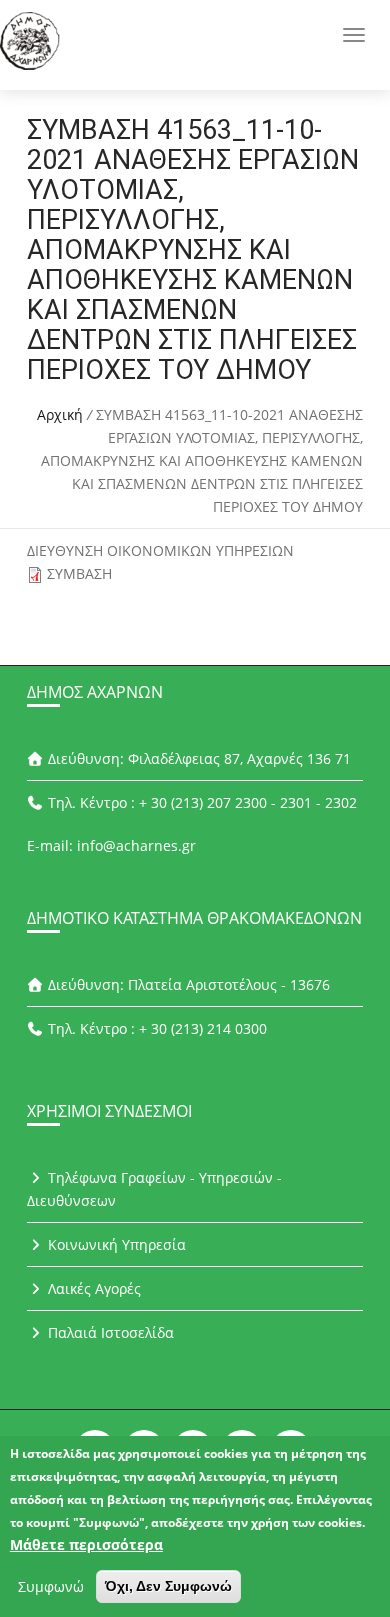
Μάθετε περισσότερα (86, 1544)
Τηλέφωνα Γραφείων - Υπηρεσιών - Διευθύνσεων (155, 1189)
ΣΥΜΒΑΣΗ (79, 573)
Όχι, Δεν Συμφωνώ (168, 1586)
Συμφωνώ (51, 1586)
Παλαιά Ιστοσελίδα (109, 1332)
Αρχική (60, 414)
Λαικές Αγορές (92, 1288)
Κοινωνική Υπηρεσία (115, 1244)
